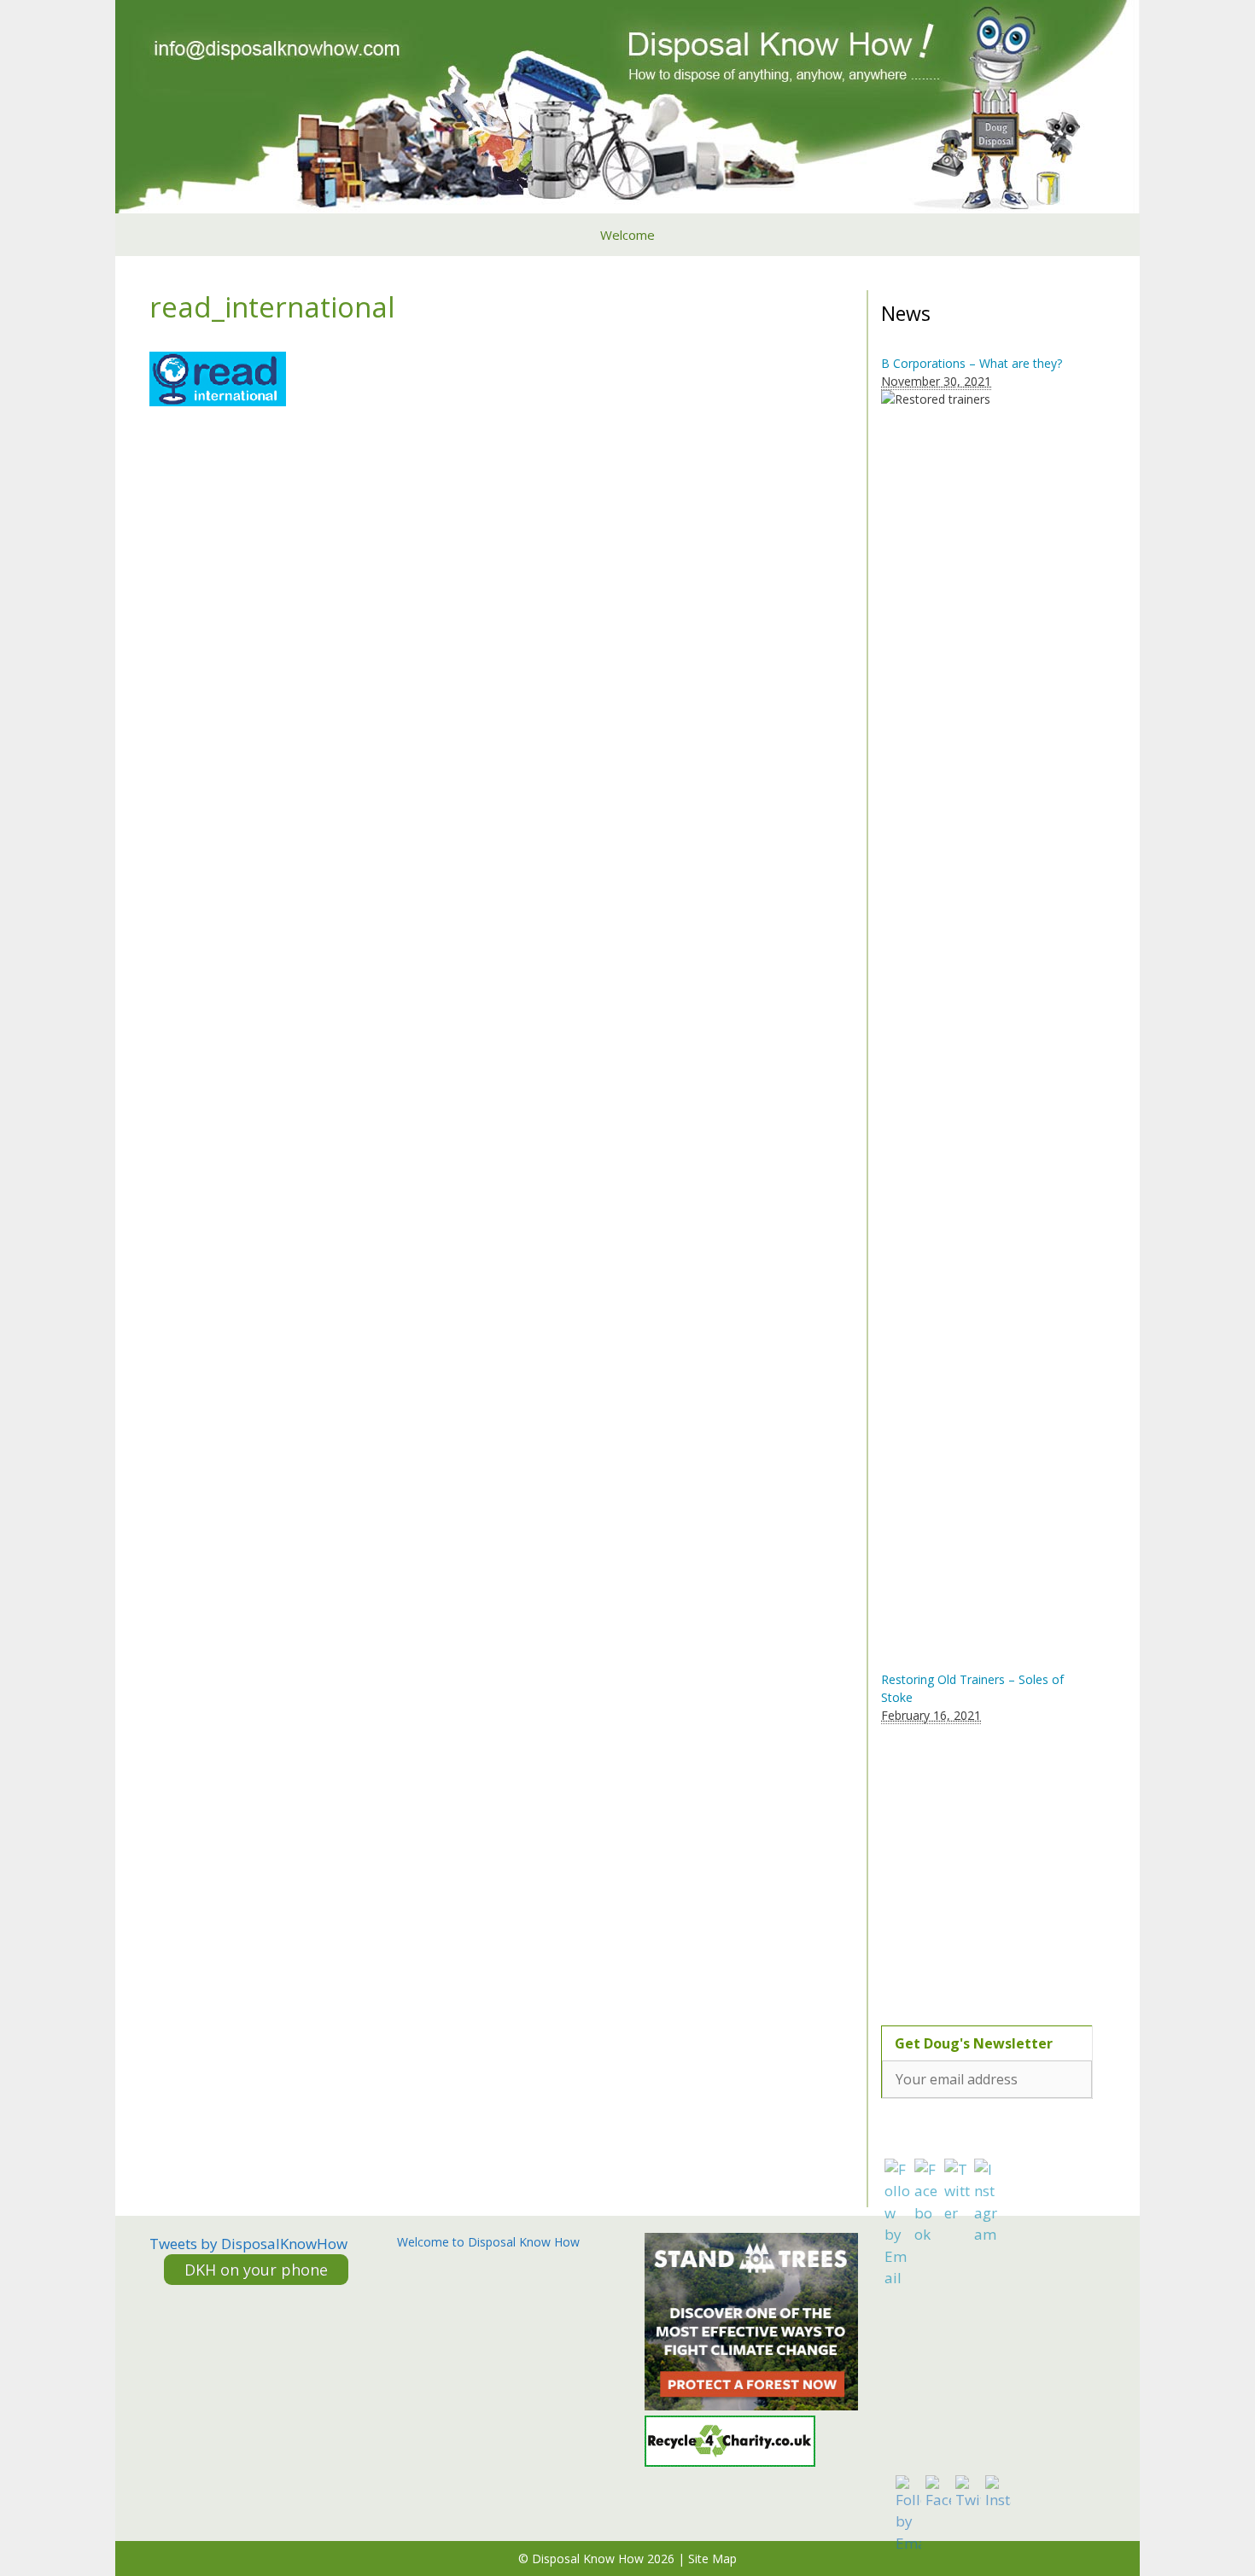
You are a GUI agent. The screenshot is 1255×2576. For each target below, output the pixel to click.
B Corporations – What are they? (972, 363)
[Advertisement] (988, 1865)
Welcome (627, 235)
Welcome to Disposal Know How (488, 2242)
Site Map (712, 2559)
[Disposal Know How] (627, 105)
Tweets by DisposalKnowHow (248, 2244)
